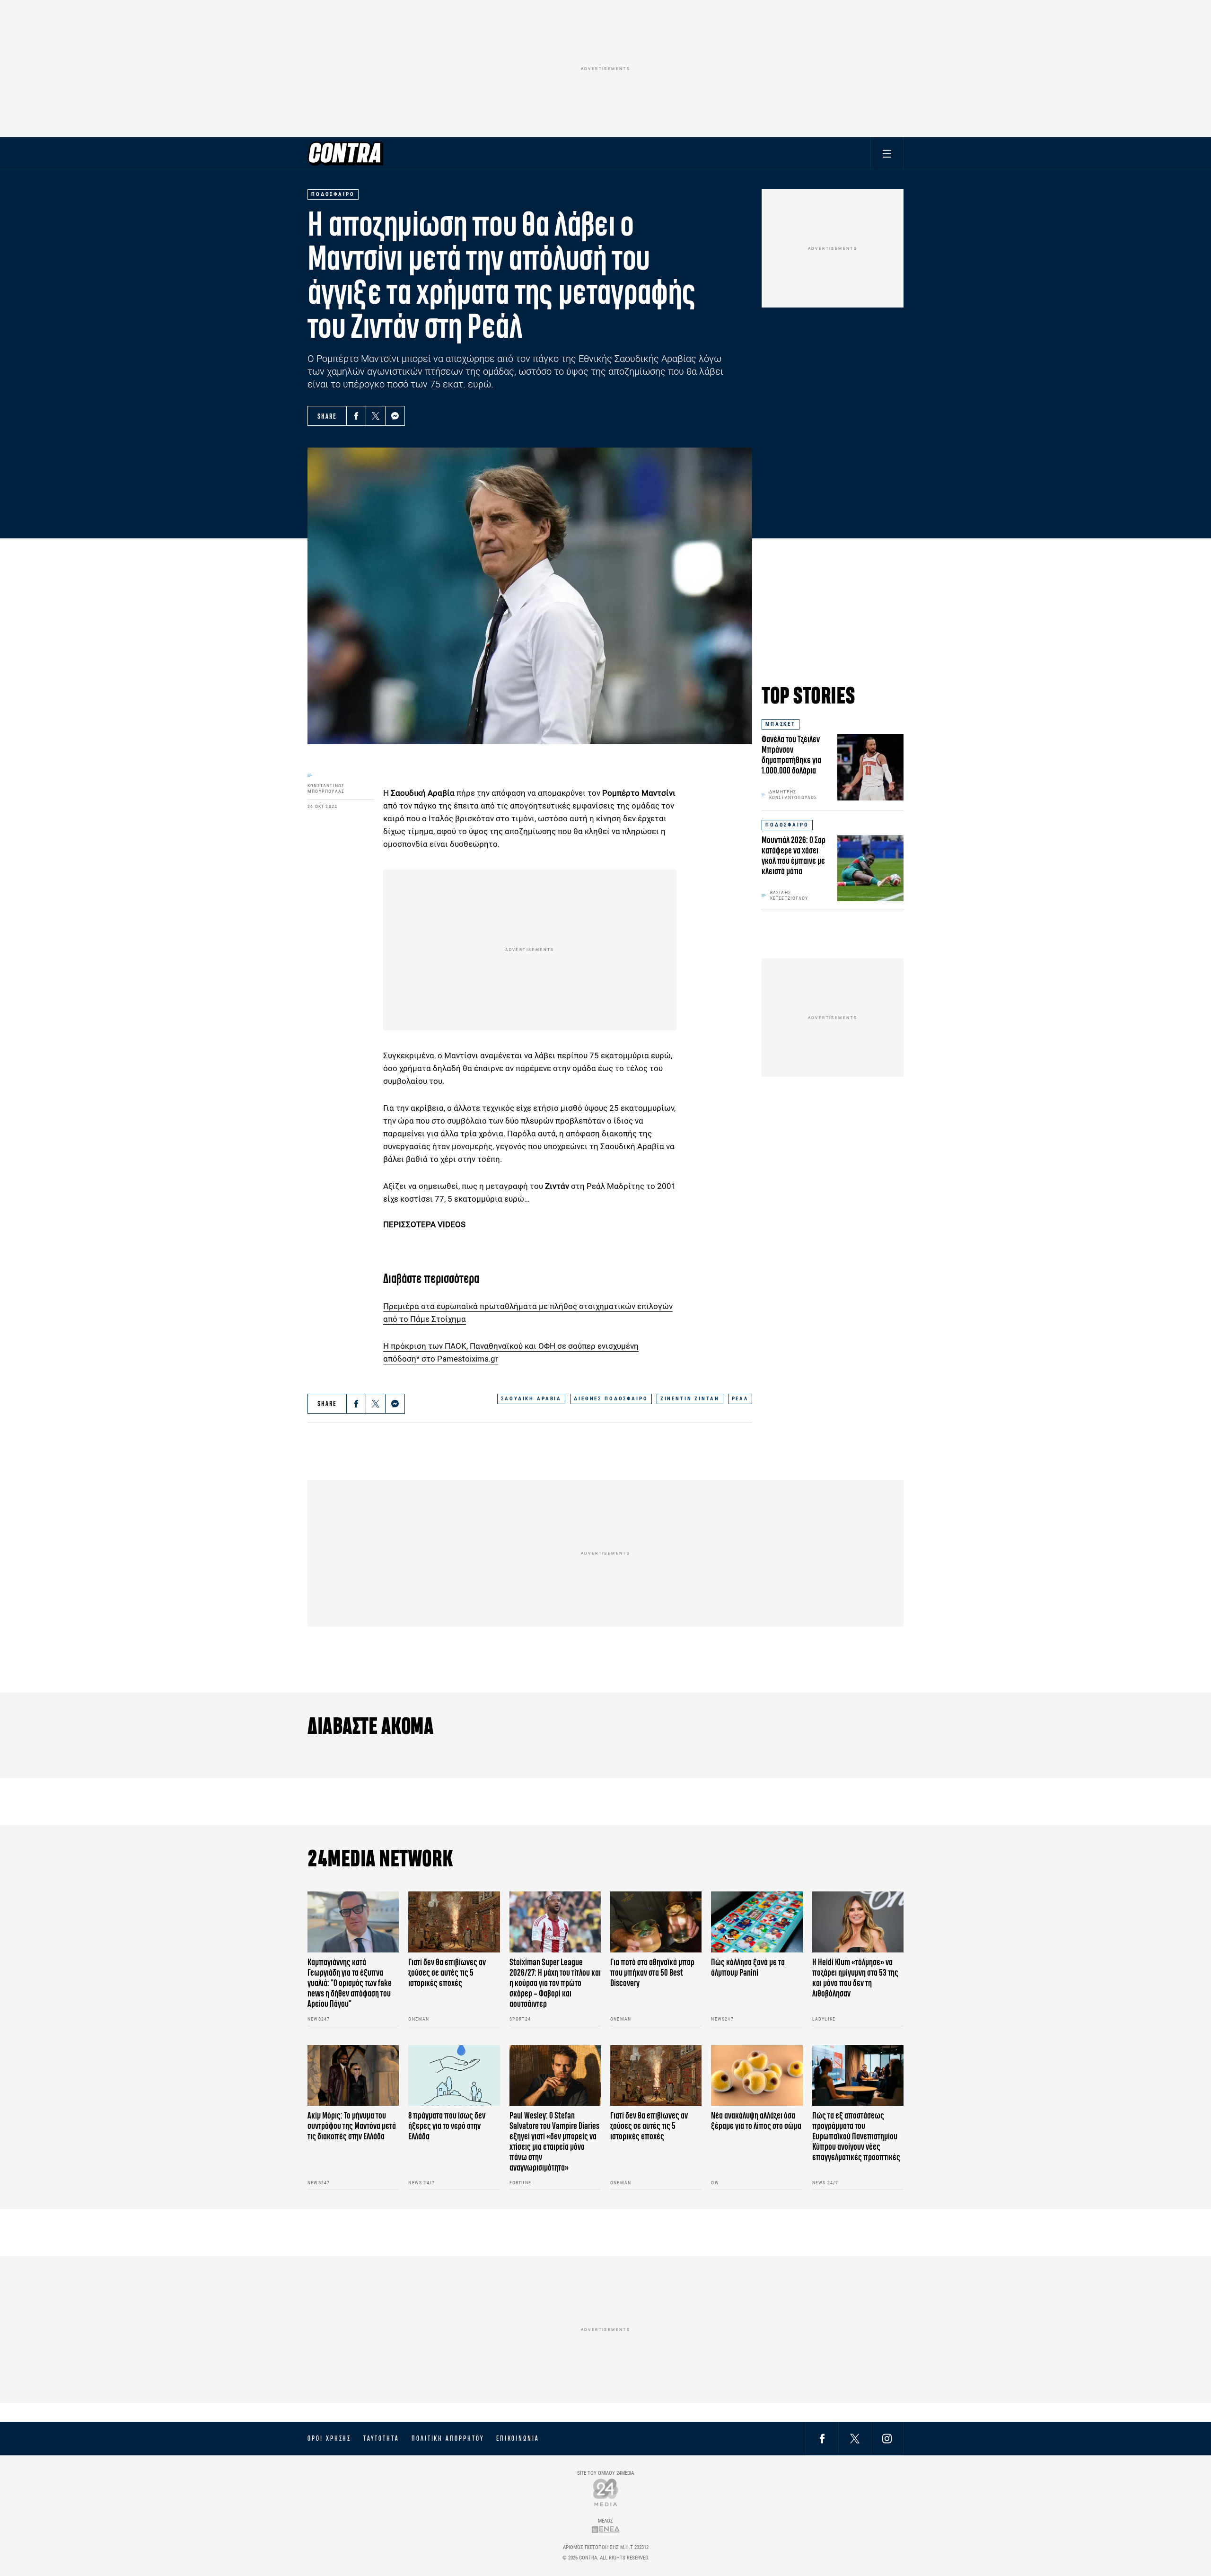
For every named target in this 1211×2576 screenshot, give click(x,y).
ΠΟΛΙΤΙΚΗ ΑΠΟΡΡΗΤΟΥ (448, 2438)
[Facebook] (356, 416)
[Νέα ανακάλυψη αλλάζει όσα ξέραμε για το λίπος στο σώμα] (757, 2076)
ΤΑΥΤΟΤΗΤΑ (381, 2438)
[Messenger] (395, 416)
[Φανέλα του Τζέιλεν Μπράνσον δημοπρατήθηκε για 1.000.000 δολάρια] (870, 767)
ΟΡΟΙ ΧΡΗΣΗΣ (329, 2438)
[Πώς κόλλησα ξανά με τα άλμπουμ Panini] (757, 1922)
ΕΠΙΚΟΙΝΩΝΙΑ (518, 2438)
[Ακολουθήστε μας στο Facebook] (822, 2438)
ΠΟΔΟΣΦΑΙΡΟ (787, 825)
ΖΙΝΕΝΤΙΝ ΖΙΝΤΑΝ (690, 1399)
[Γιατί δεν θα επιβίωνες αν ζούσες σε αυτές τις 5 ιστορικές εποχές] (454, 1922)
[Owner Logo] (606, 2492)
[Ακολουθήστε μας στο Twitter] (855, 2438)
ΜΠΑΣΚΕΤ (781, 724)
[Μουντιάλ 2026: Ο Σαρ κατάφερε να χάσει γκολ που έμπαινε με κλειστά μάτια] (870, 868)
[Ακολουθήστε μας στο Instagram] (887, 2438)
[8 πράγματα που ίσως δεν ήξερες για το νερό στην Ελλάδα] (454, 2076)
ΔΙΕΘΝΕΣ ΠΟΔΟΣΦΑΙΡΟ (611, 1399)
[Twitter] (376, 416)
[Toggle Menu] (887, 154)
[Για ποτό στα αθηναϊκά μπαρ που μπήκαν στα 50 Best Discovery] (656, 1922)
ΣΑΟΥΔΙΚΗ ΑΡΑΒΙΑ (531, 1399)
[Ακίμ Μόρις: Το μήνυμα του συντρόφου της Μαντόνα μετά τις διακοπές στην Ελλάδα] (353, 2076)
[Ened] (606, 2529)
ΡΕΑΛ (740, 1399)
